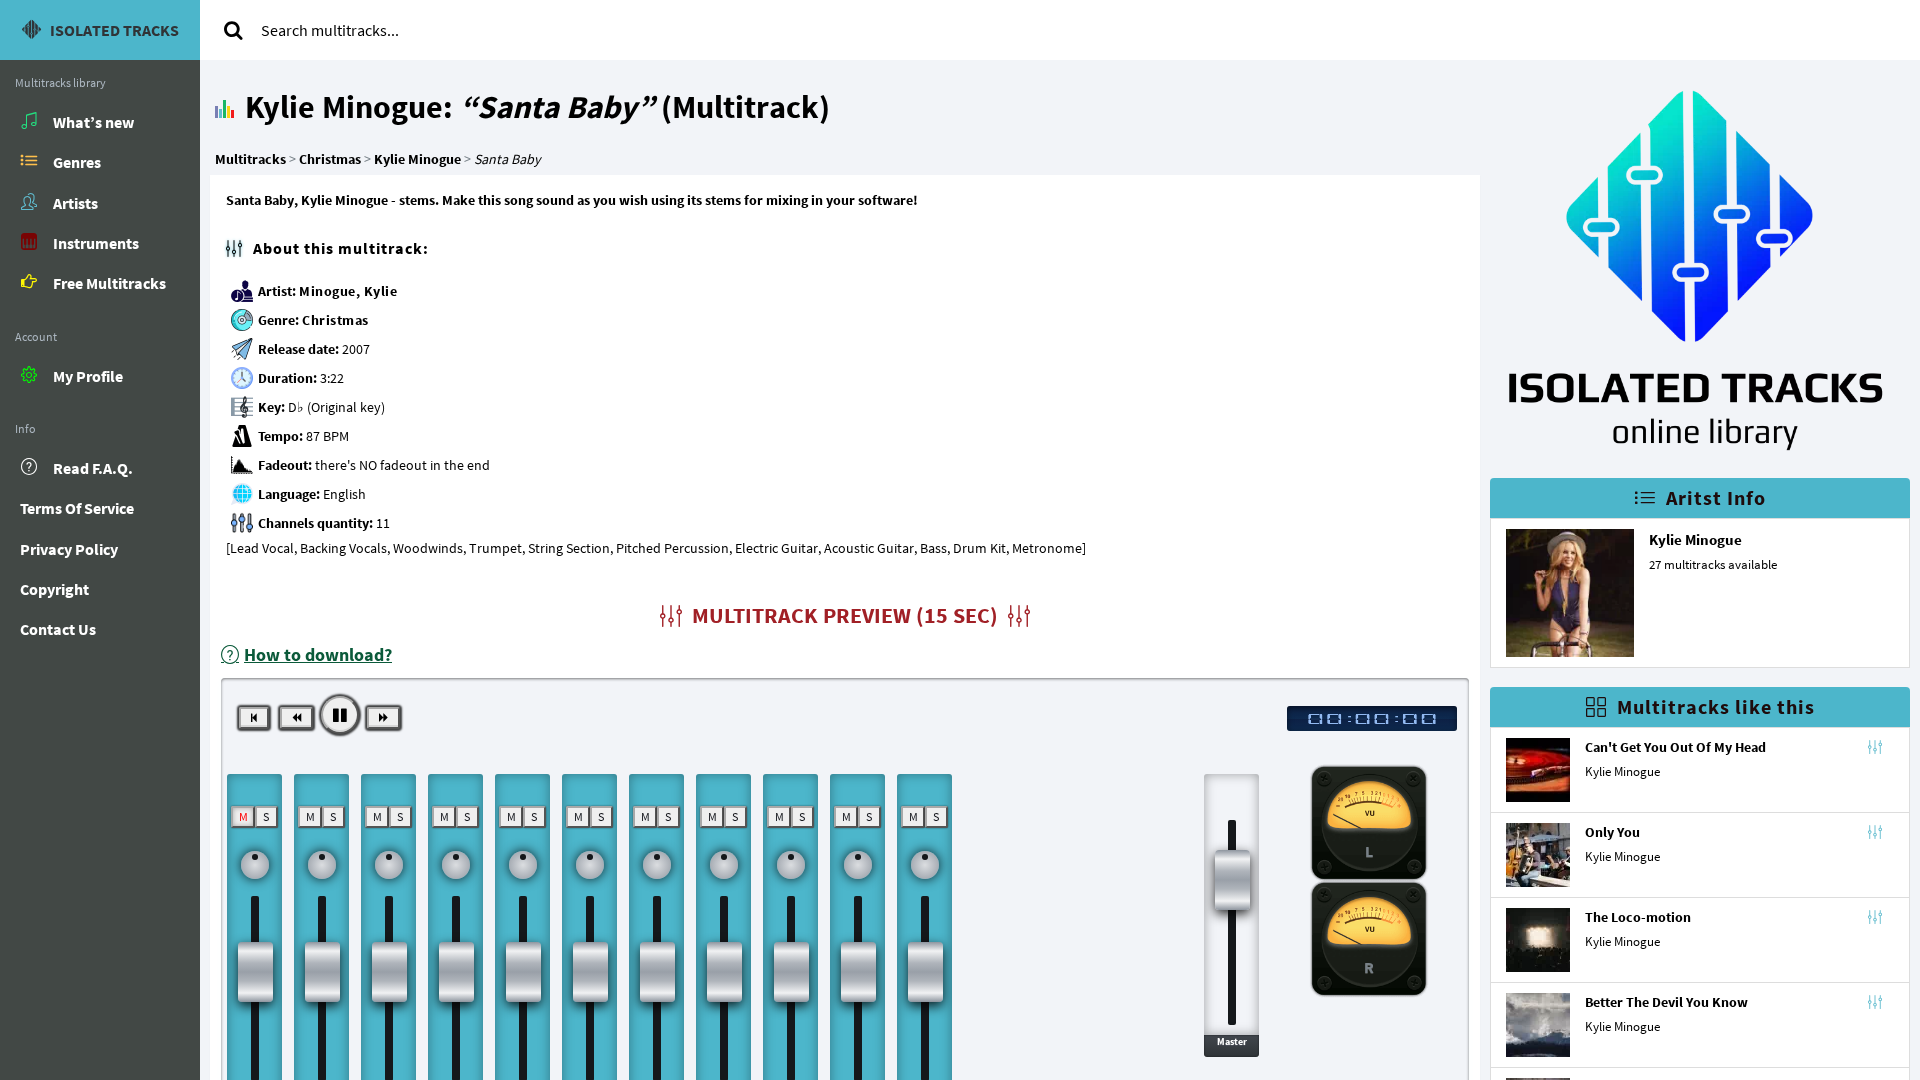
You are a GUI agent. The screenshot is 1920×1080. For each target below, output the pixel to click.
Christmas (335, 320)
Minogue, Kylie (348, 291)
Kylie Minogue (1695, 539)
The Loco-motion (1638, 917)
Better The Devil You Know (1666, 1002)
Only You (1612, 832)
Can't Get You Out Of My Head (1675, 747)
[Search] (233, 30)
